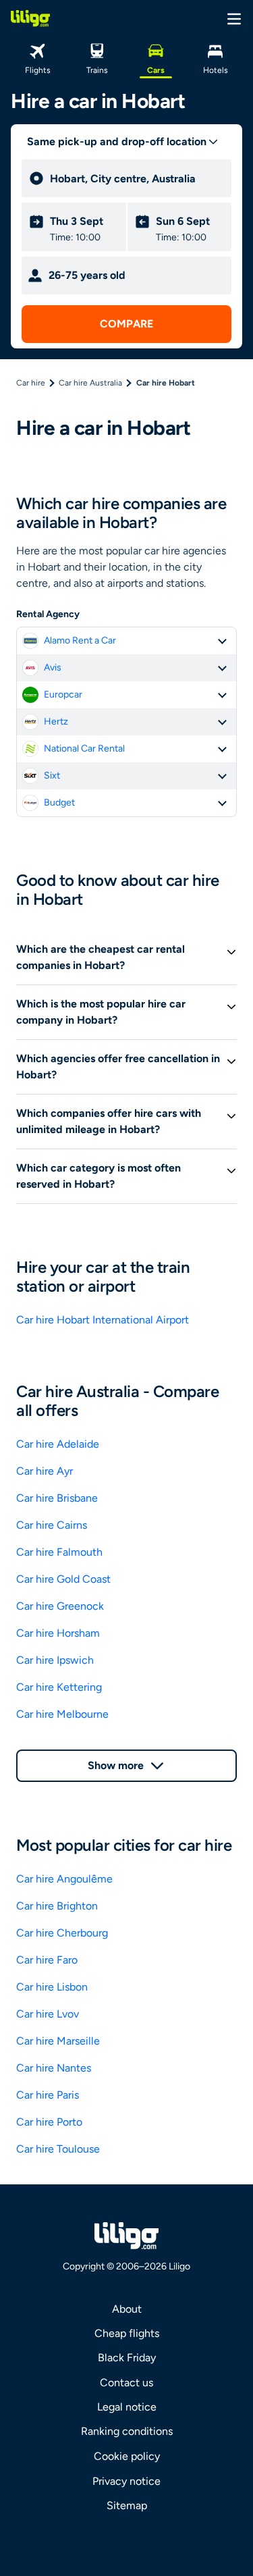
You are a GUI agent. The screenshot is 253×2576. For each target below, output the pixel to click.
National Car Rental (84, 748)
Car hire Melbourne (62, 1714)
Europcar (63, 694)
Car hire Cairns (52, 1525)
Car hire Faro (47, 1960)
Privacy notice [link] (126, 2481)
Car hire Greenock (60, 1606)
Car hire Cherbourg (62, 1933)
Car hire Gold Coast (63, 1579)
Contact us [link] (126, 2383)
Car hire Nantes (54, 2068)
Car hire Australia (90, 383)
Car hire (31, 383)
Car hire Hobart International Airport (103, 1320)
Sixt (52, 776)
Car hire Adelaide (58, 1444)
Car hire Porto (49, 2122)
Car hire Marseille (58, 2041)
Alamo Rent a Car (80, 640)
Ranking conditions (127, 2431)
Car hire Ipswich (55, 1660)
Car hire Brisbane (57, 1498)
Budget (59, 803)
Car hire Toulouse (58, 2149)
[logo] (30, 18)
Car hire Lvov (48, 2014)
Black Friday (127, 2358)
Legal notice (127, 2407)
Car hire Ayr (45, 1471)
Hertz (56, 721)
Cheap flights (127, 2333)
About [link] (127, 2309)
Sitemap (127, 2505)
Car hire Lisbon (52, 1987)
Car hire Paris (48, 2095)
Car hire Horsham (58, 1633)
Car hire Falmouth (59, 1552)
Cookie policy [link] (127, 2456)
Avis (53, 667)
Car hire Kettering (59, 1687)
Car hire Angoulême (64, 1879)
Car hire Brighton (57, 1906)
